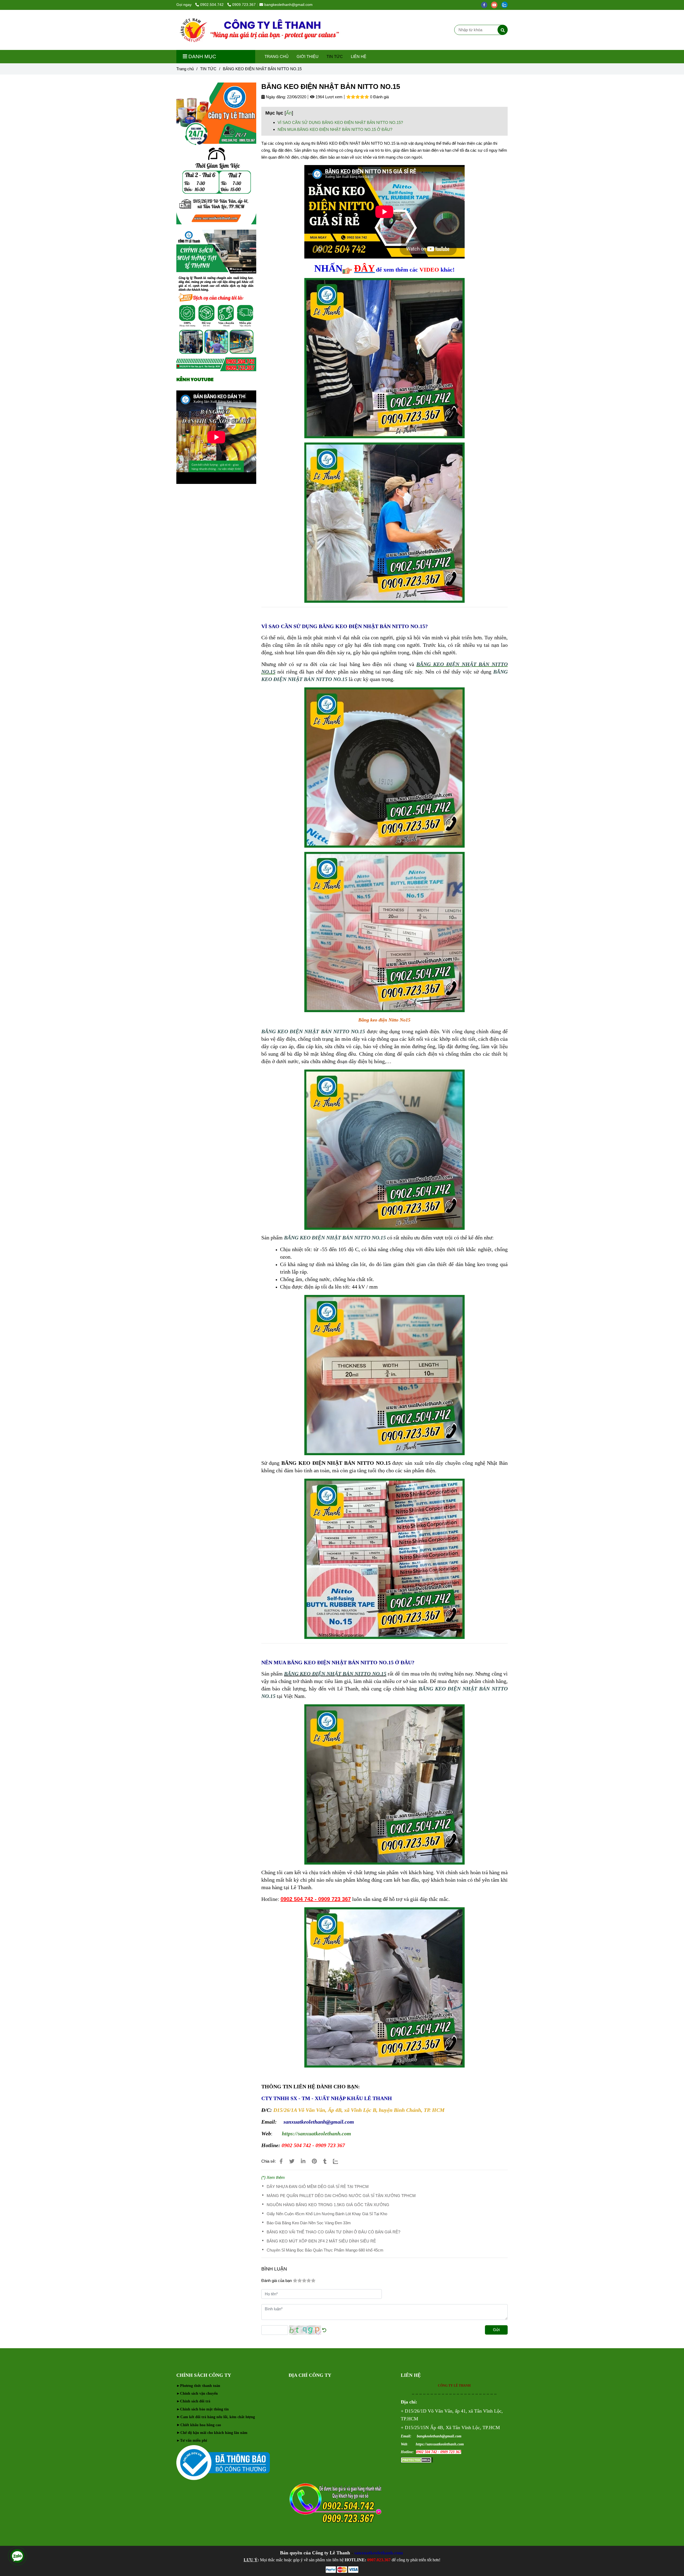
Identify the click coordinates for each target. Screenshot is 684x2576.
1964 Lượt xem (329, 97)
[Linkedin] (303, 2161)
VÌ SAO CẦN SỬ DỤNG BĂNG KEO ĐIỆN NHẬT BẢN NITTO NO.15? (340, 122)
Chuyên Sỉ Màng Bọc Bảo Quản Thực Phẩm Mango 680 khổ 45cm (325, 2250)
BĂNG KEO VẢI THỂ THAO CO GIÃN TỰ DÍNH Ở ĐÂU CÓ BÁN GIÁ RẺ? (333, 2232)
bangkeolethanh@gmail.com (288, 5)
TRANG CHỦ (277, 56)
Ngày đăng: (275, 97)
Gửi (496, 2330)
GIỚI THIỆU (308, 56)
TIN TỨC (335, 56)
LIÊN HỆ (359, 56)
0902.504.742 (212, 5)
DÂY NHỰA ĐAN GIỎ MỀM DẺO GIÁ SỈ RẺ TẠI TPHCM (318, 2187)
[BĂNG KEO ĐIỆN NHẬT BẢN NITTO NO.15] (259, 30)
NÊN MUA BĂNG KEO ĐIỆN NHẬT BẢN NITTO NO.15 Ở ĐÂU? (335, 129)
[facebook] (486, 5)
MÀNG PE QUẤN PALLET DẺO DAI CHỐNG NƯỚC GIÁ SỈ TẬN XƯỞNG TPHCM (341, 2196)
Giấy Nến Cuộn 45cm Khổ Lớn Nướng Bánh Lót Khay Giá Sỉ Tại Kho (327, 2214)
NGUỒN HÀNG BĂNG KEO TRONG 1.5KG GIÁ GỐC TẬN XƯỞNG (328, 2205)
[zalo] (506, 5)
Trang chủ (185, 69)
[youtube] (496, 5)
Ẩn (289, 113)
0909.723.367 (244, 5)
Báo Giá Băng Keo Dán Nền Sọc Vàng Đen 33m (309, 2223)
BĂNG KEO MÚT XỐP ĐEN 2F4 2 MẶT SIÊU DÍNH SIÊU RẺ (321, 2241)
